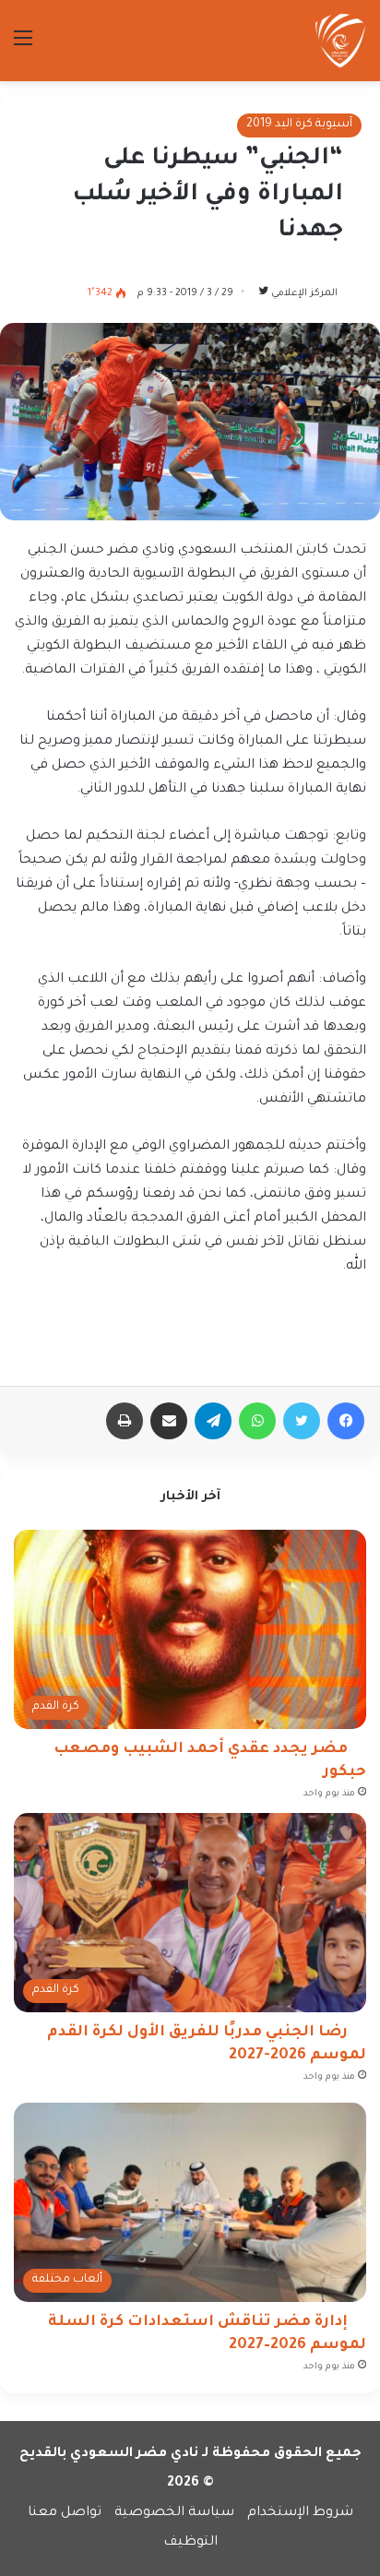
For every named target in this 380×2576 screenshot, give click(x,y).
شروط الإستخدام (300, 2513)
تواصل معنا (65, 2513)
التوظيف (190, 2543)
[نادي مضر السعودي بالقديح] (340, 41)
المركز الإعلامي (304, 293)
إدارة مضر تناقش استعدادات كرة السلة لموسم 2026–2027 (207, 2334)
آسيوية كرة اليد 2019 (299, 125)
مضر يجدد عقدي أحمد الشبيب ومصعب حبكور (210, 1761)
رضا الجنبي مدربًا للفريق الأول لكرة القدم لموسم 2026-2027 (207, 2044)
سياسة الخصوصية (174, 2513)
